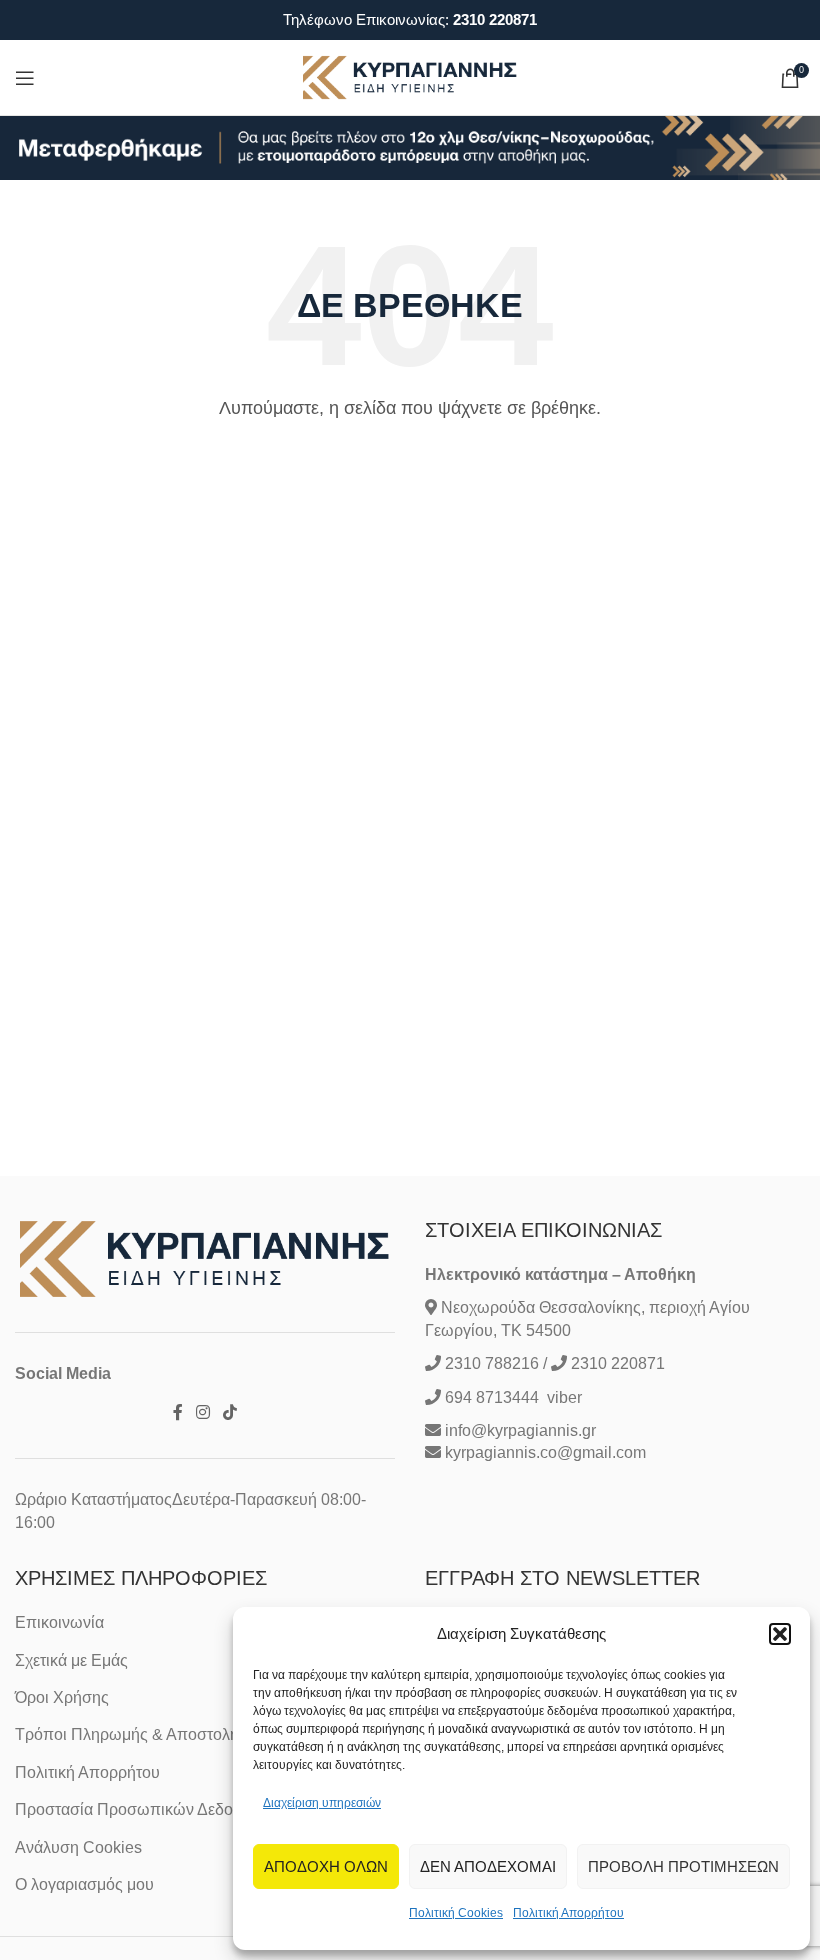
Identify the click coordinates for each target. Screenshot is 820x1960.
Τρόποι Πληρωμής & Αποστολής (131, 1734)
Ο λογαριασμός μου (84, 1884)
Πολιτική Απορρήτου (568, 1913)
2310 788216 (492, 1363)
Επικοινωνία (59, 1622)
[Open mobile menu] (25, 78)
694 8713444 (490, 1397)
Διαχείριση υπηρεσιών (322, 1803)
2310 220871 (495, 19)
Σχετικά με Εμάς (71, 1660)
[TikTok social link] (230, 1412)
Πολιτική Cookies (456, 1913)
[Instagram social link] (202, 1412)
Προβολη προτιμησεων (683, 1866)
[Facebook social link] (177, 1412)
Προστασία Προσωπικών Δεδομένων (146, 1809)
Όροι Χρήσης (62, 1697)
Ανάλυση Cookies (78, 1847)
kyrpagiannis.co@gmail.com (545, 1452)
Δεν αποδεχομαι (488, 1866)
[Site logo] (410, 76)
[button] (780, 1634)
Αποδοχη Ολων (326, 1866)
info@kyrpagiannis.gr (520, 1430)
